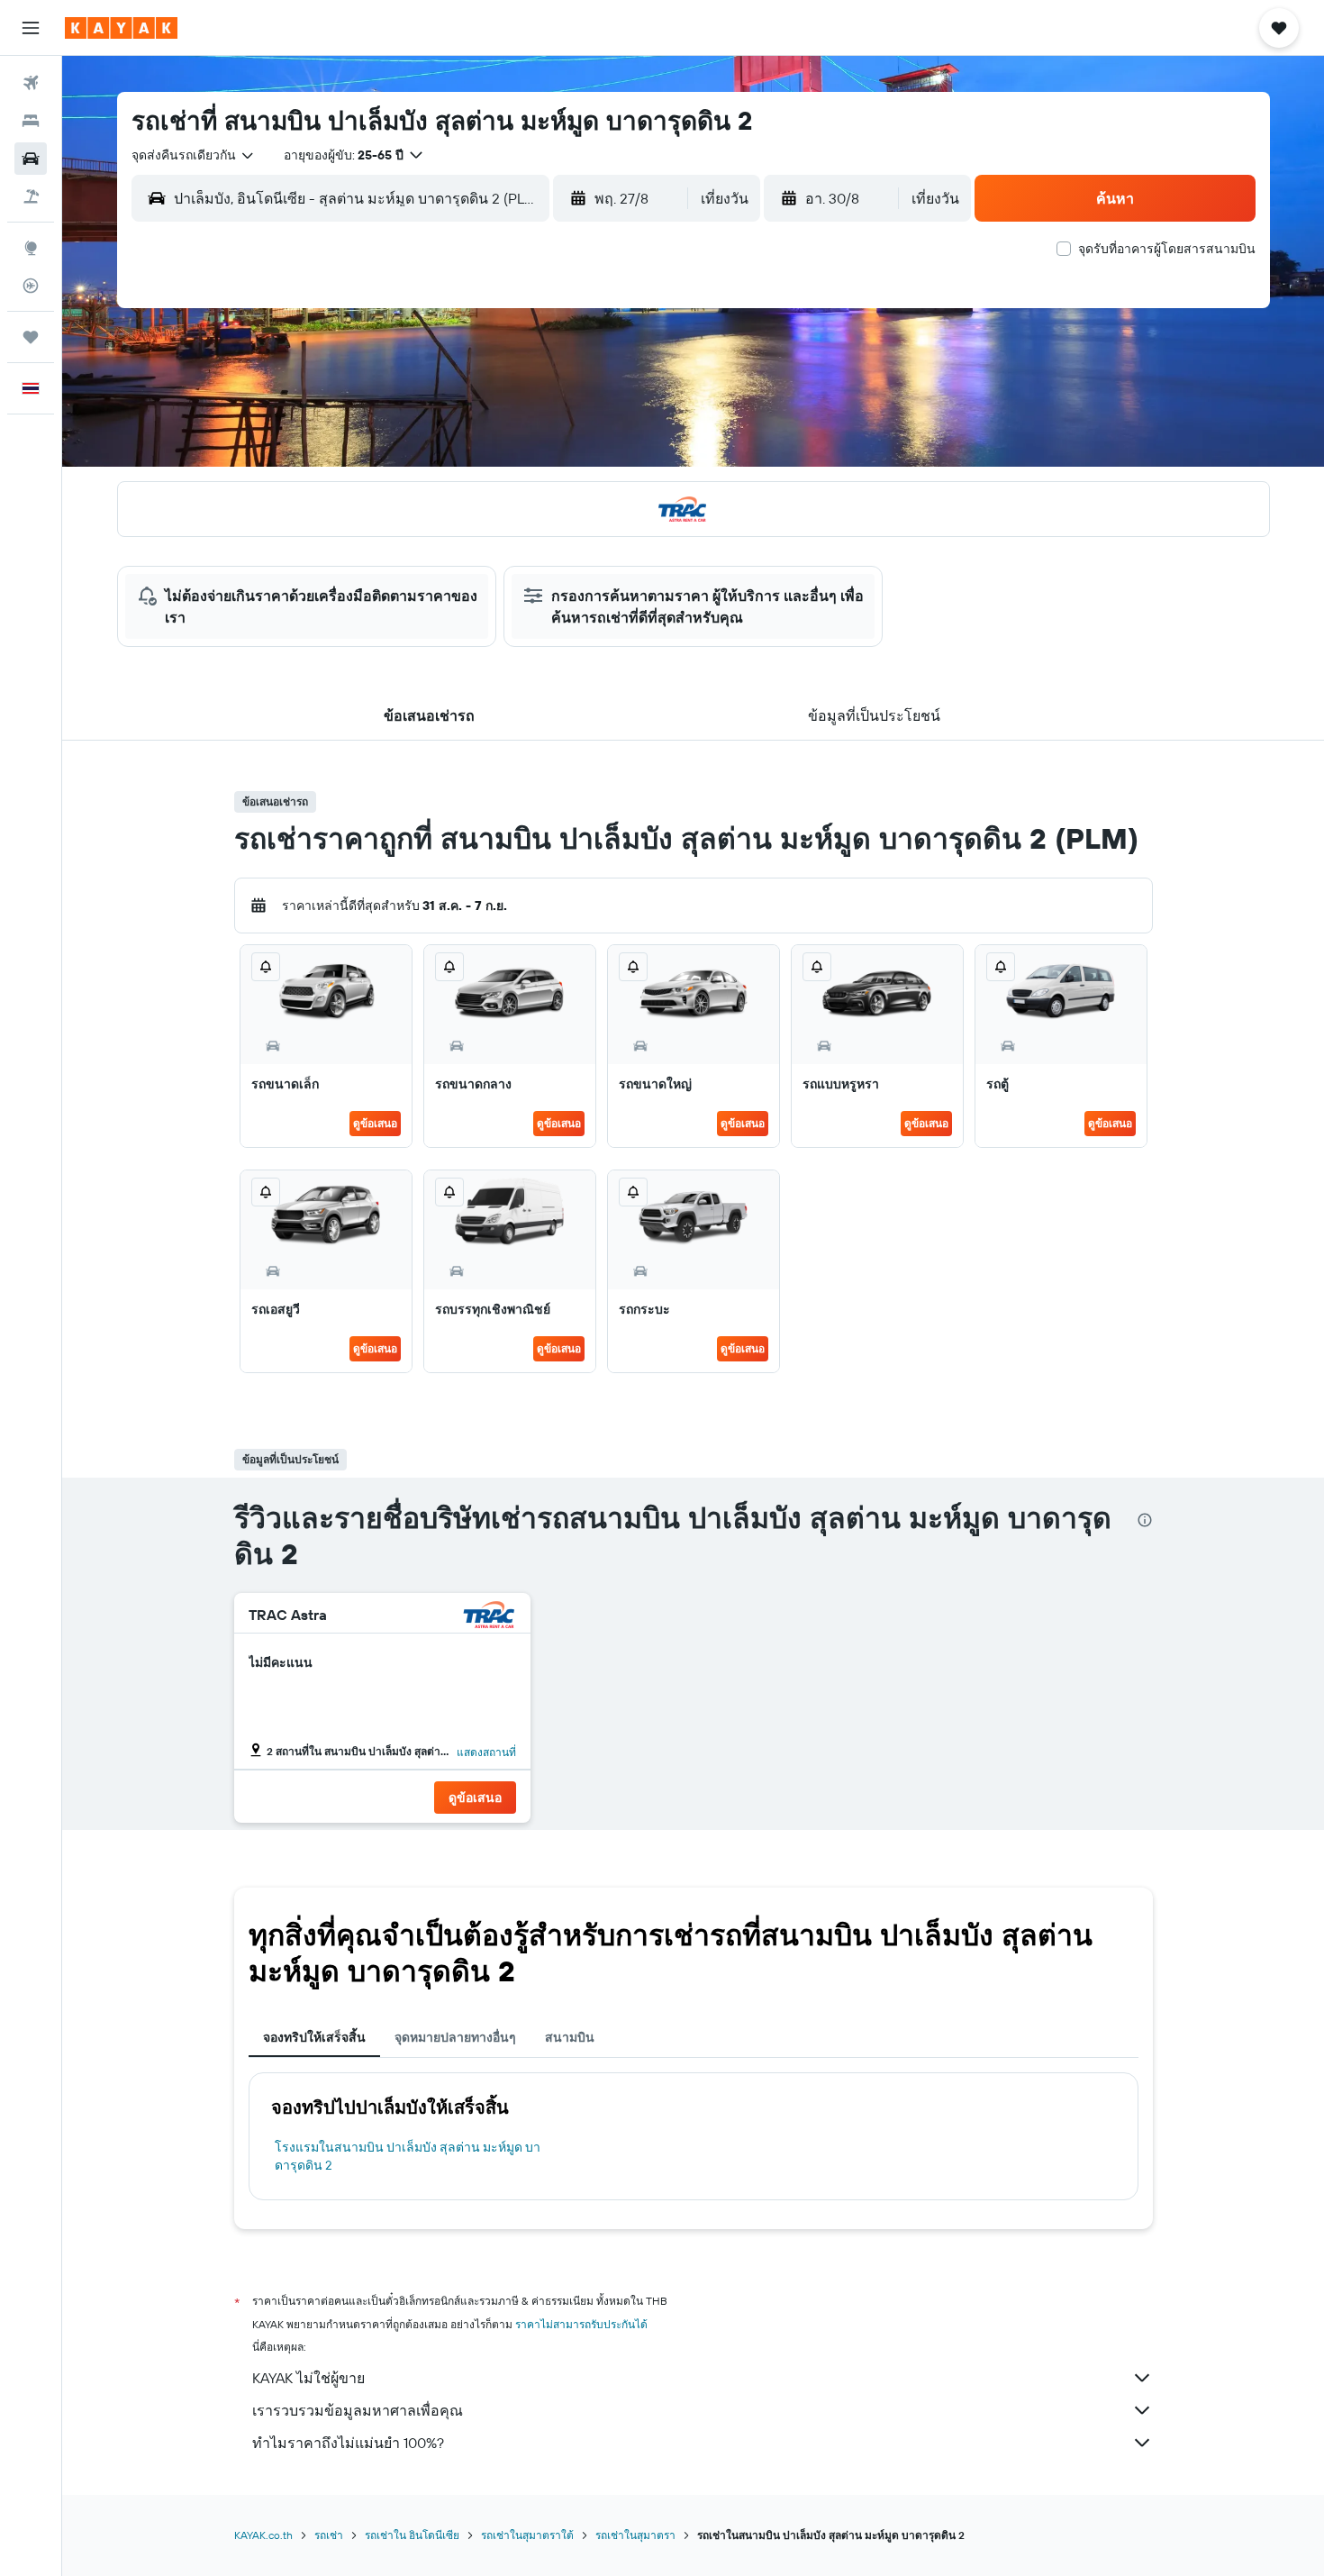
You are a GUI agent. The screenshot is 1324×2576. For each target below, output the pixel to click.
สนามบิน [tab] (570, 2037)
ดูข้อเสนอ (375, 1123)
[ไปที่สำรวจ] (31, 248)
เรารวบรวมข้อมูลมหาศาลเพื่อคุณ (358, 2410)
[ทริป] (31, 337)
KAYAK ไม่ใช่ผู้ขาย (308, 2378)
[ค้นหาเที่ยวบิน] (31, 83)
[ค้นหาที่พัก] (31, 121)
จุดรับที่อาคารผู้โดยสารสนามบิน (1167, 249)
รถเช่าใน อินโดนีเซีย (412, 2535)
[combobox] (194, 155)
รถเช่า (329, 2535)
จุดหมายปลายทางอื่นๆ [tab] (455, 2037)
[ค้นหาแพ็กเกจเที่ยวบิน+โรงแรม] (31, 196)
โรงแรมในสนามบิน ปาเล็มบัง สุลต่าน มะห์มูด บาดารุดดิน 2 (408, 2156)
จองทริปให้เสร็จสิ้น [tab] (314, 2037)
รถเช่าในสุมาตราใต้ (527, 2535)
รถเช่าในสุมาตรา (635, 2535)
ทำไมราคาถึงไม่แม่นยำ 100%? (348, 2443)
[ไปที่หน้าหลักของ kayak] (121, 28)
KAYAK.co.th (263, 2535)
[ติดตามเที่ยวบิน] (31, 286)
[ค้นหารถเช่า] (31, 159)
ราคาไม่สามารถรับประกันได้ (581, 2324)
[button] (31, 28)
